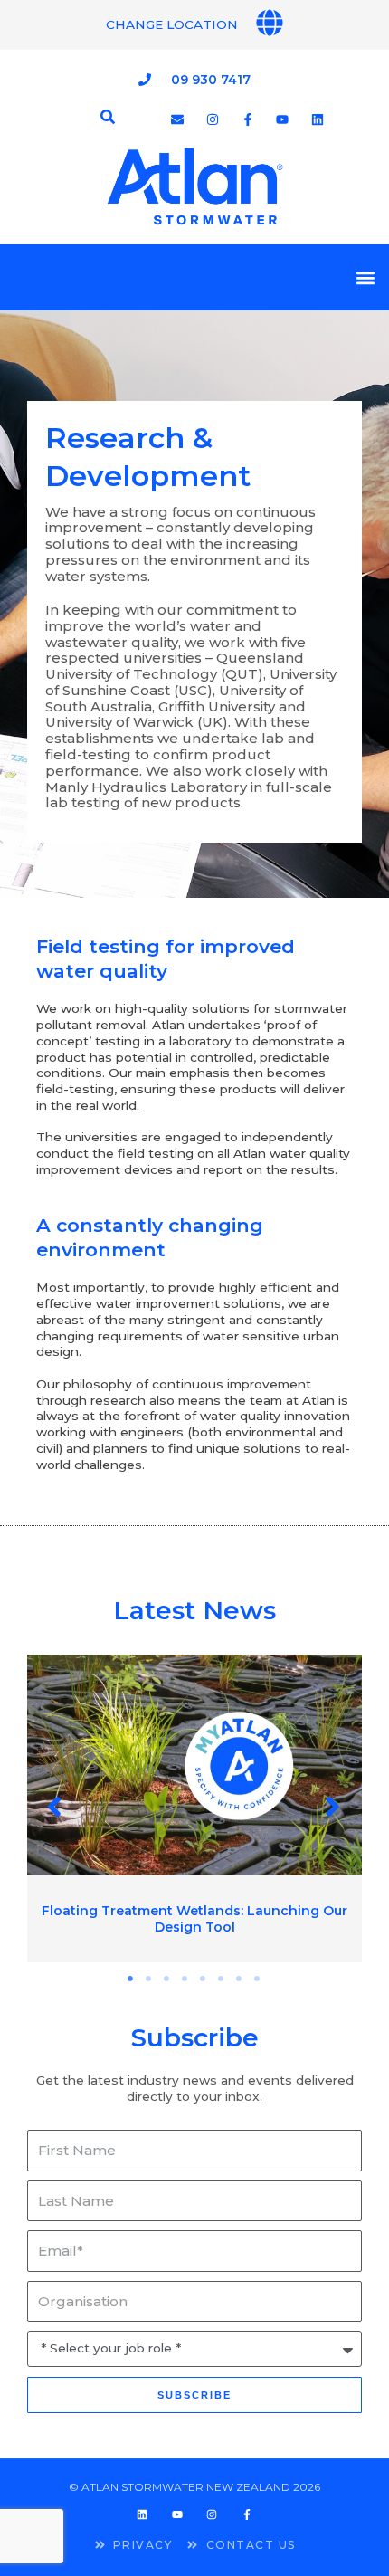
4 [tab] (185, 1979)
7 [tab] (240, 1979)
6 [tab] (222, 1979)
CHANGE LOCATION (172, 24)
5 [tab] (204, 1979)
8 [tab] (258, 1979)
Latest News (194, 1610)
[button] (365, 277)
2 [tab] (149, 1979)
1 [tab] (131, 1979)
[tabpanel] (194, 1809)
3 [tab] (167, 1979)
